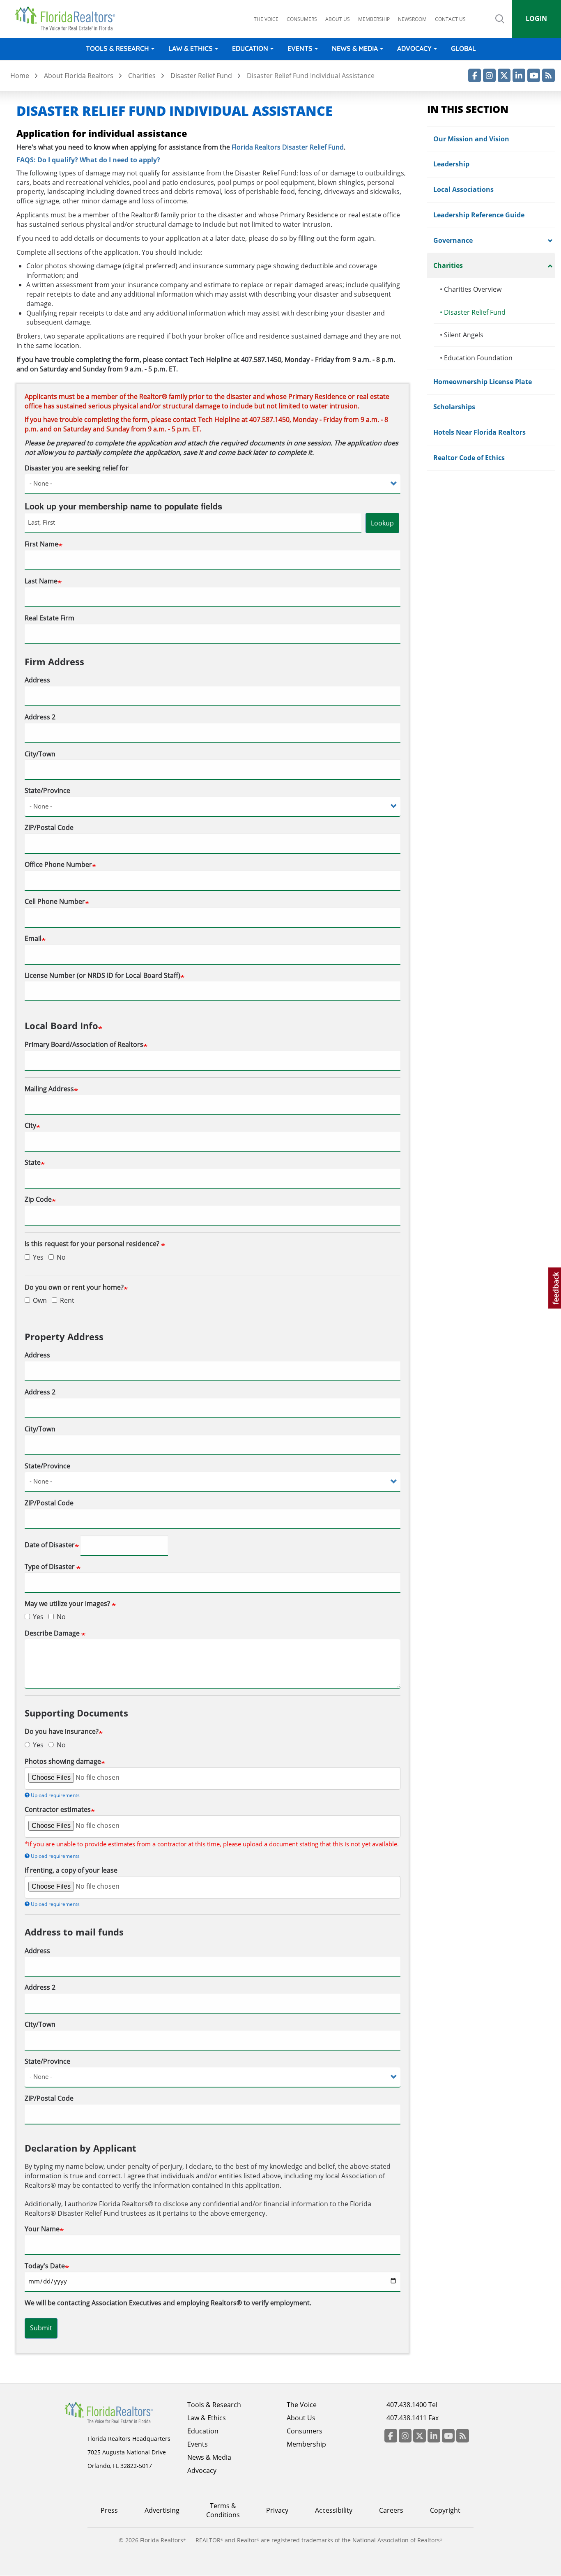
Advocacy (414, 48)
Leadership (451, 164)
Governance (453, 240)
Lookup (382, 523)
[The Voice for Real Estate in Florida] (121, 2412)
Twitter (504, 75)
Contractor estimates (58, 1809)
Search (500, 26)
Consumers (302, 19)
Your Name (42, 2229)
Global (463, 48)
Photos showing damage (63, 1761)
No (61, 1257)
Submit (41, 2328)
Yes (38, 1257)
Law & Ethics (191, 48)
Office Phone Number (58, 864)
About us (338, 19)
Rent (67, 1300)
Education (250, 48)
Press (109, 2510)
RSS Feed (548, 75)
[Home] (68, 18)
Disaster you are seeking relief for (77, 468)
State (33, 1162)
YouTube (534, 75)
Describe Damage (53, 1633)
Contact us (450, 19)
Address (37, 680)
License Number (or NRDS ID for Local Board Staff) (102, 975)
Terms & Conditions (223, 2510)
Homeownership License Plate (483, 382)
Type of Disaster (51, 1567)
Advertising (162, 2510)
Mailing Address (49, 1089)
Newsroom (412, 19)
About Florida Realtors (79, 76)
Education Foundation (476, 358)
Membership (374, 19)
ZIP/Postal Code (49, 827)
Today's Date (45, 2266)
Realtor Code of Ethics (469, 458)
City (30, 1125)
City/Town (40, 754)
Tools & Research (117, 48)
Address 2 (40, 717)
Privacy (277, 2510)
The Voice (266, 19)
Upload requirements (55, 1795)
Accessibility (334, 2510)
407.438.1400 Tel (412, 2405)
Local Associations (463, 189)
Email (33, 938)
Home (20, 76)
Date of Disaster (50, 1545)
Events (300, 48)
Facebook (475, 75)
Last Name (41, 581)
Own (40, 1300)
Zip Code (38, 1199)
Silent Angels (462, 335)
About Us (301, 2418)
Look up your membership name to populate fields (123, 506)
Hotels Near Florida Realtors (479, 432)
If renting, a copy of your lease (71, 1870)
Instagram (489, 75)
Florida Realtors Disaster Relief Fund (288, 147)
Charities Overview (471, 289)
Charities (142, 76)
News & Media (355, 48)
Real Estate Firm (49, 618)
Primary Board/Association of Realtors (84, 1044)
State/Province (47, 790)
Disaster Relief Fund (201, 76)
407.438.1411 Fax (413, 2418)
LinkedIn (519, 75)
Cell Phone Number (55, 901)
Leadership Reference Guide (479, 215)
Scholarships (454, 407)
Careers (391, 2510)
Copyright (445, 2510)
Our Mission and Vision (471, 139)
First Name (41, 544)
